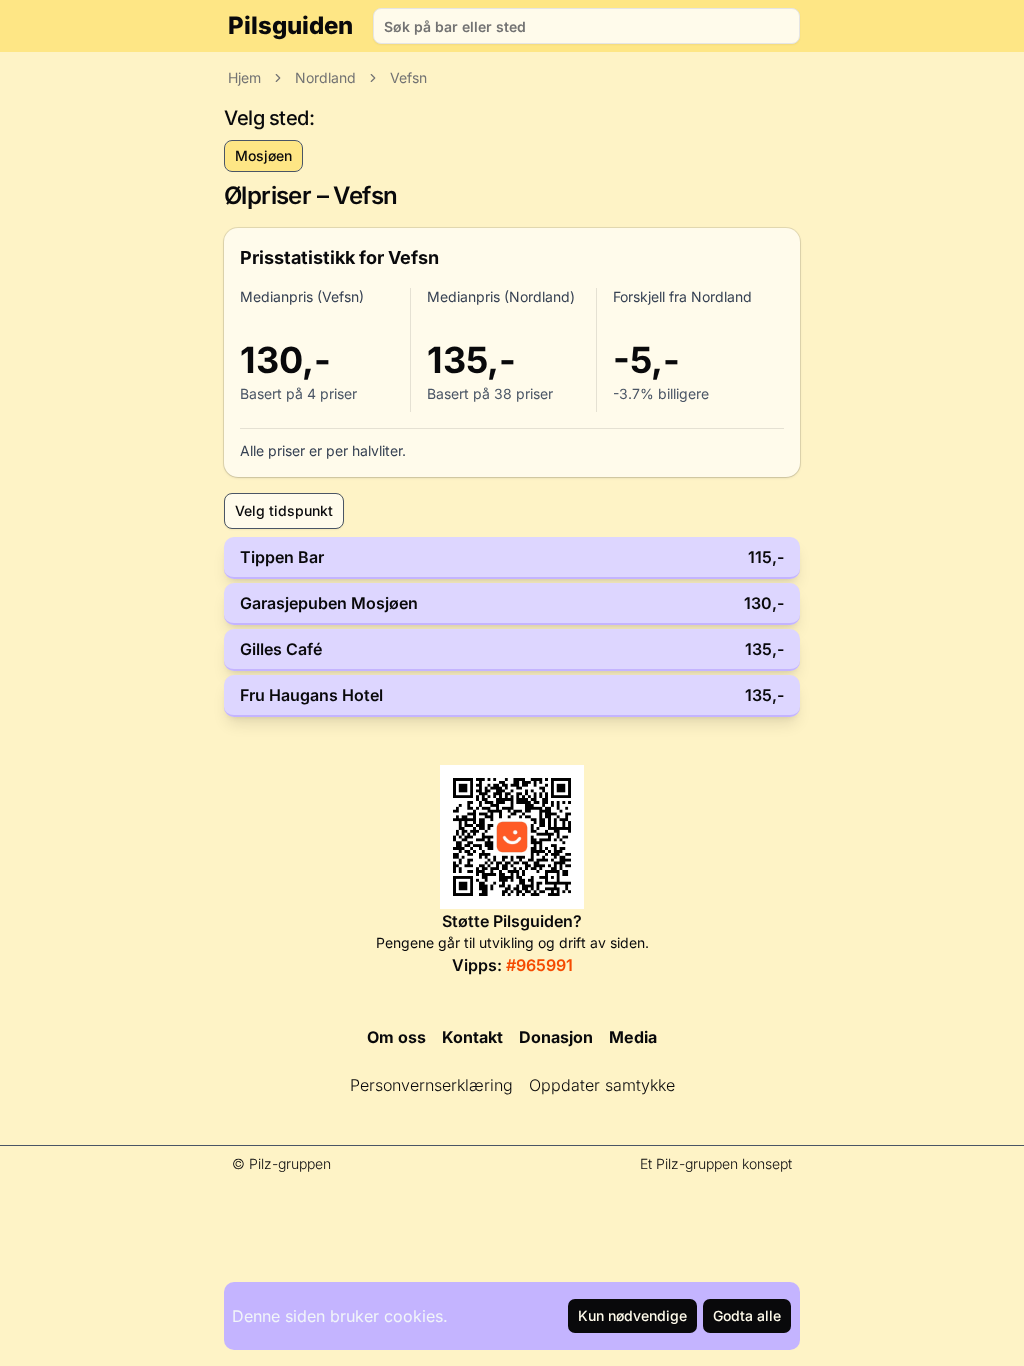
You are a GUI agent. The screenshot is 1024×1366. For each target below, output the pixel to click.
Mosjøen (263, 155)
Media (633, 1037)
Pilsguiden (290, 25)
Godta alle (747, 1315)
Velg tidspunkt (284, 510)
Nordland (325, 77)
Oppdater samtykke (602, 1085)
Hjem (244, 77)
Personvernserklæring (431, 1085)
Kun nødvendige (632, 1315)
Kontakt (472, 1037)
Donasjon (556, 1037)
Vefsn (408, 77)
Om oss (396, 1037)
